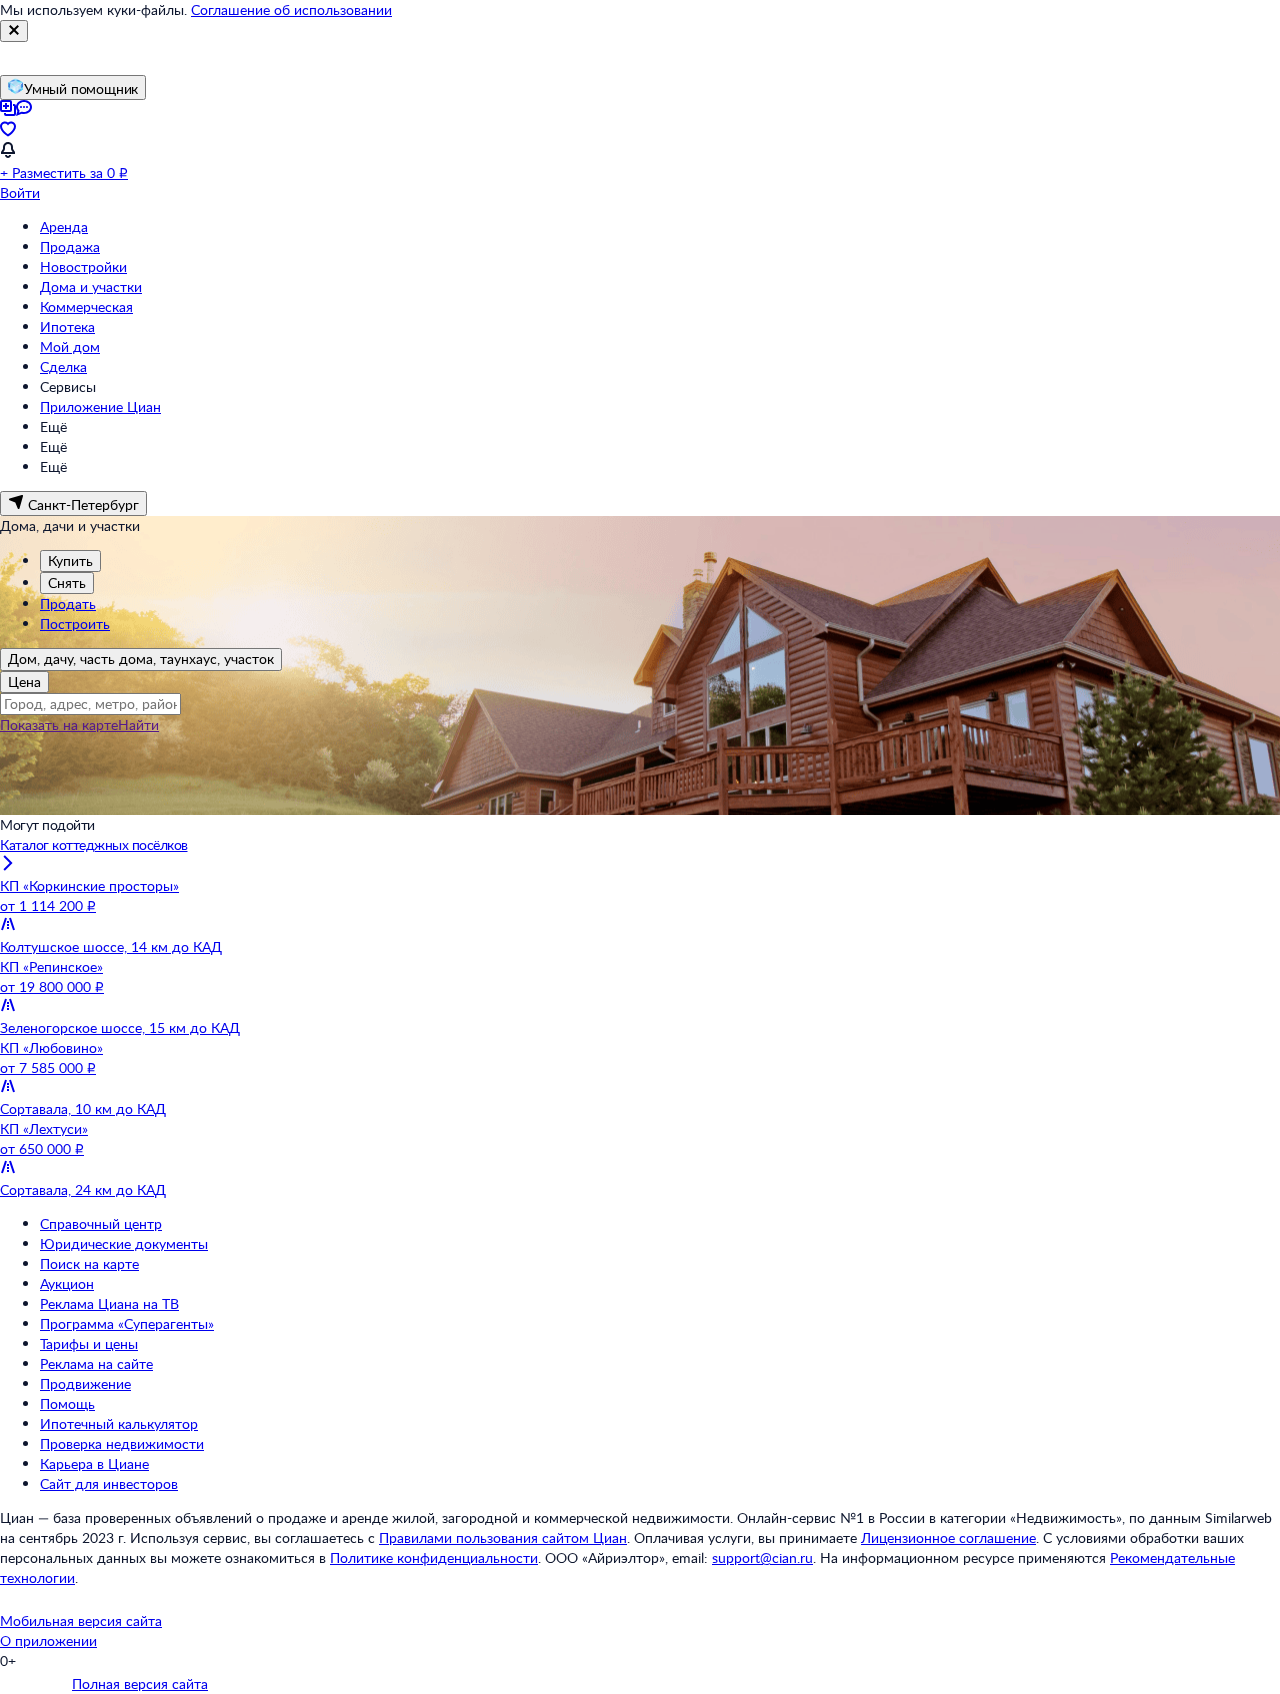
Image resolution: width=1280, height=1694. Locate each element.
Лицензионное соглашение (948, 1537)
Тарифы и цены (89, 1343)
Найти (138, 724)
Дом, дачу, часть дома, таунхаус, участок (141, 658)
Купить (70, 560)
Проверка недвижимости (122, 1443)
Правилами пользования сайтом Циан (503, 1537)
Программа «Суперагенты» (127, 1323)
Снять (67, 582)
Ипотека (67, 326)
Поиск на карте (89, 1263)
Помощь (67, 1403)
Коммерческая (86, 306)
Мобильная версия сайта (81, 1620)
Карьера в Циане (94, 1463)
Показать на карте (59, 724)
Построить (75, 623)
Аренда (64, 226)
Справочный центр (101, 1223)
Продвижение (85, 1383)
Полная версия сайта (140, 1683)
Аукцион (67, 1283)
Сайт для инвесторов (109, 1483)
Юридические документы (124, 1243)
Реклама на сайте (96, 1363)
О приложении (48, 1640)
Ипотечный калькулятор (119, 1423)
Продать (68, 603)
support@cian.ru (762, 1557)
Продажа (70, 246)
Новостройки (83, 266)
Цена (24, 681)
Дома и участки (91, 286)
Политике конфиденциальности (434, 1557)
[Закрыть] (14, 31)
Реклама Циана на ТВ (109, 1303)
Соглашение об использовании (291, 9)
